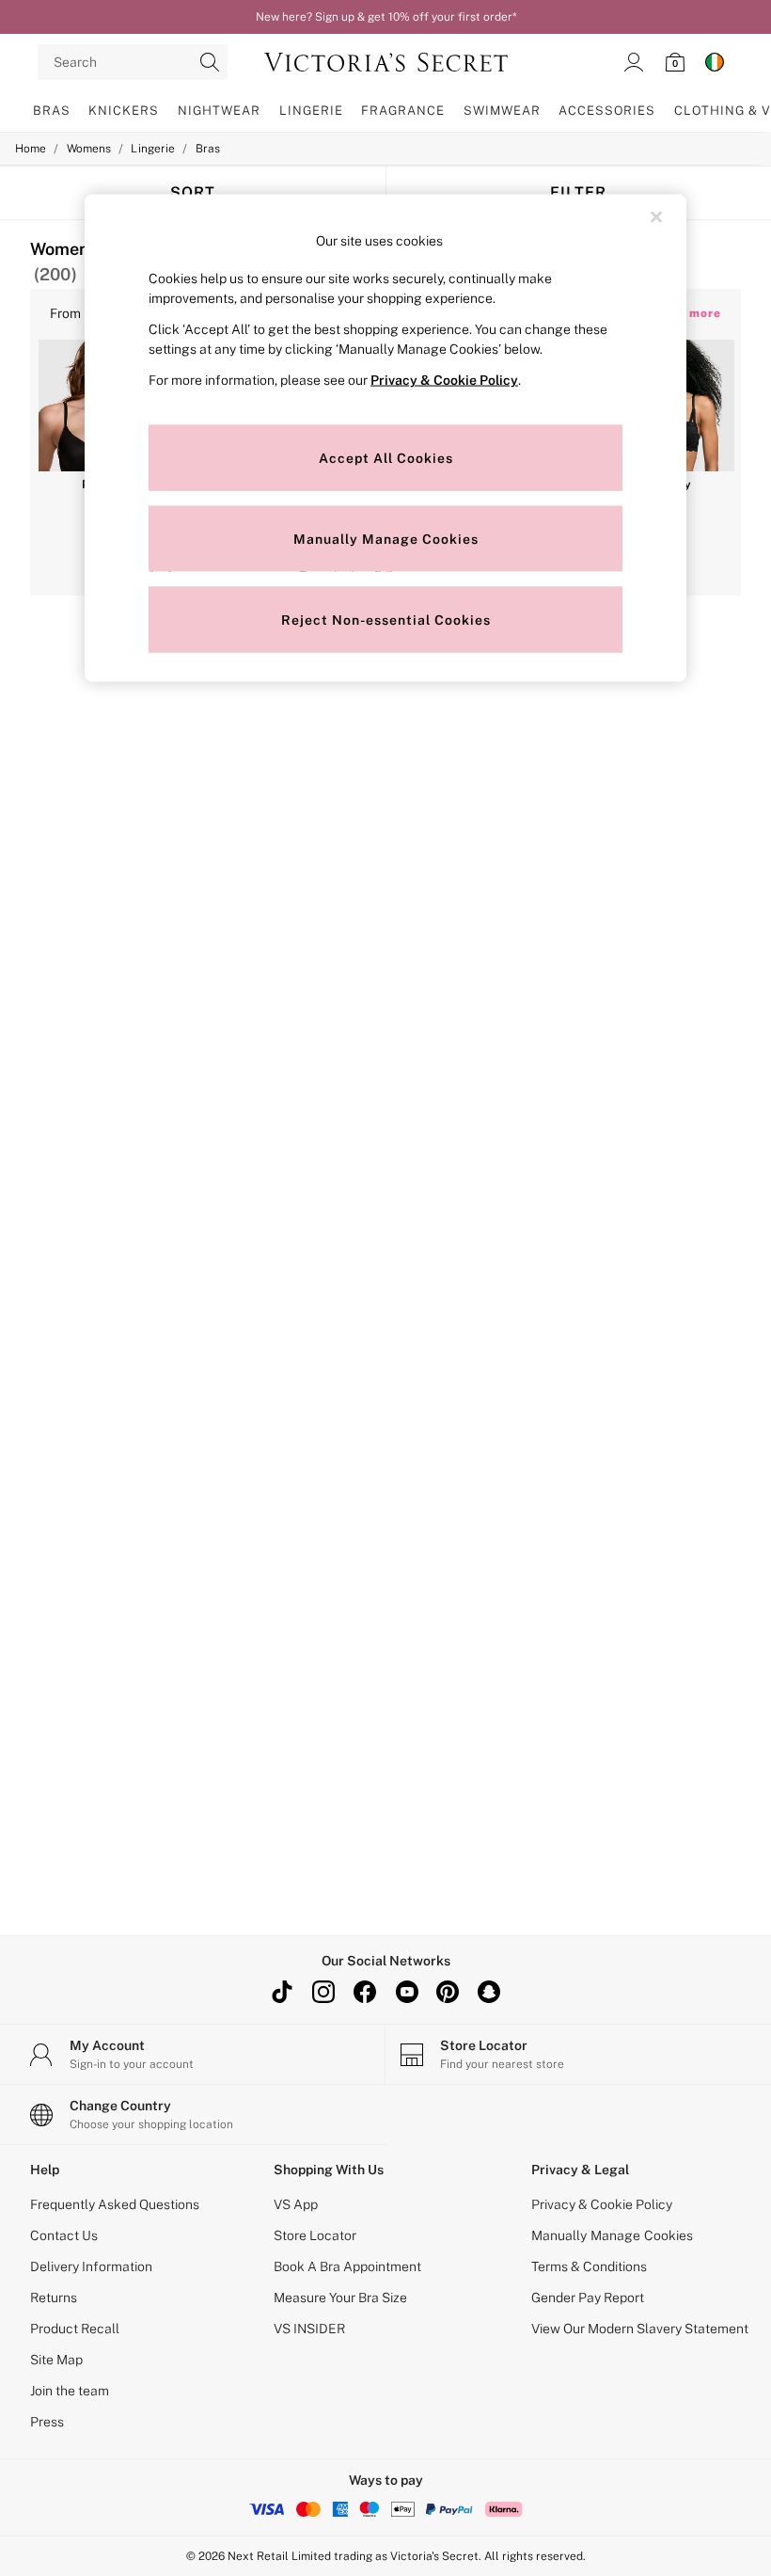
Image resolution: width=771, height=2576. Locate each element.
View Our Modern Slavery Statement (640, 2329)
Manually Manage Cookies (613, 2235)
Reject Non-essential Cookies (386, 619)
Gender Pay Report (588, 2298)
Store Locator (315, 2235)
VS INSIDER (309, 2329)
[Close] (656, 216)
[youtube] (406, 1992)
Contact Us (64, 2235)
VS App (296, 2204)
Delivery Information (91, 2266)
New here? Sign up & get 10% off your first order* (386, 17)
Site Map (56, 2360)
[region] (385, 438)
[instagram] (323, 1992)
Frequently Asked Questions (115, 2204)
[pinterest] (448, 1992)
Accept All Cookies (386, 457)
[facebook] (365, 1992)
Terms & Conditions (589, 2266)
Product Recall (75, 2329)
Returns (54, 2298)
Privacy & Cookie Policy (602, 2204)
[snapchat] (489, 1992)
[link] (634, 62)
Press (47, 2422)
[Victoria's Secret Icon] (386, 62)
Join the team (70, 2391)
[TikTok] (282, 1992)
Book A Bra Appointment (347, 2266)
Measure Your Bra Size (340, 2298)
